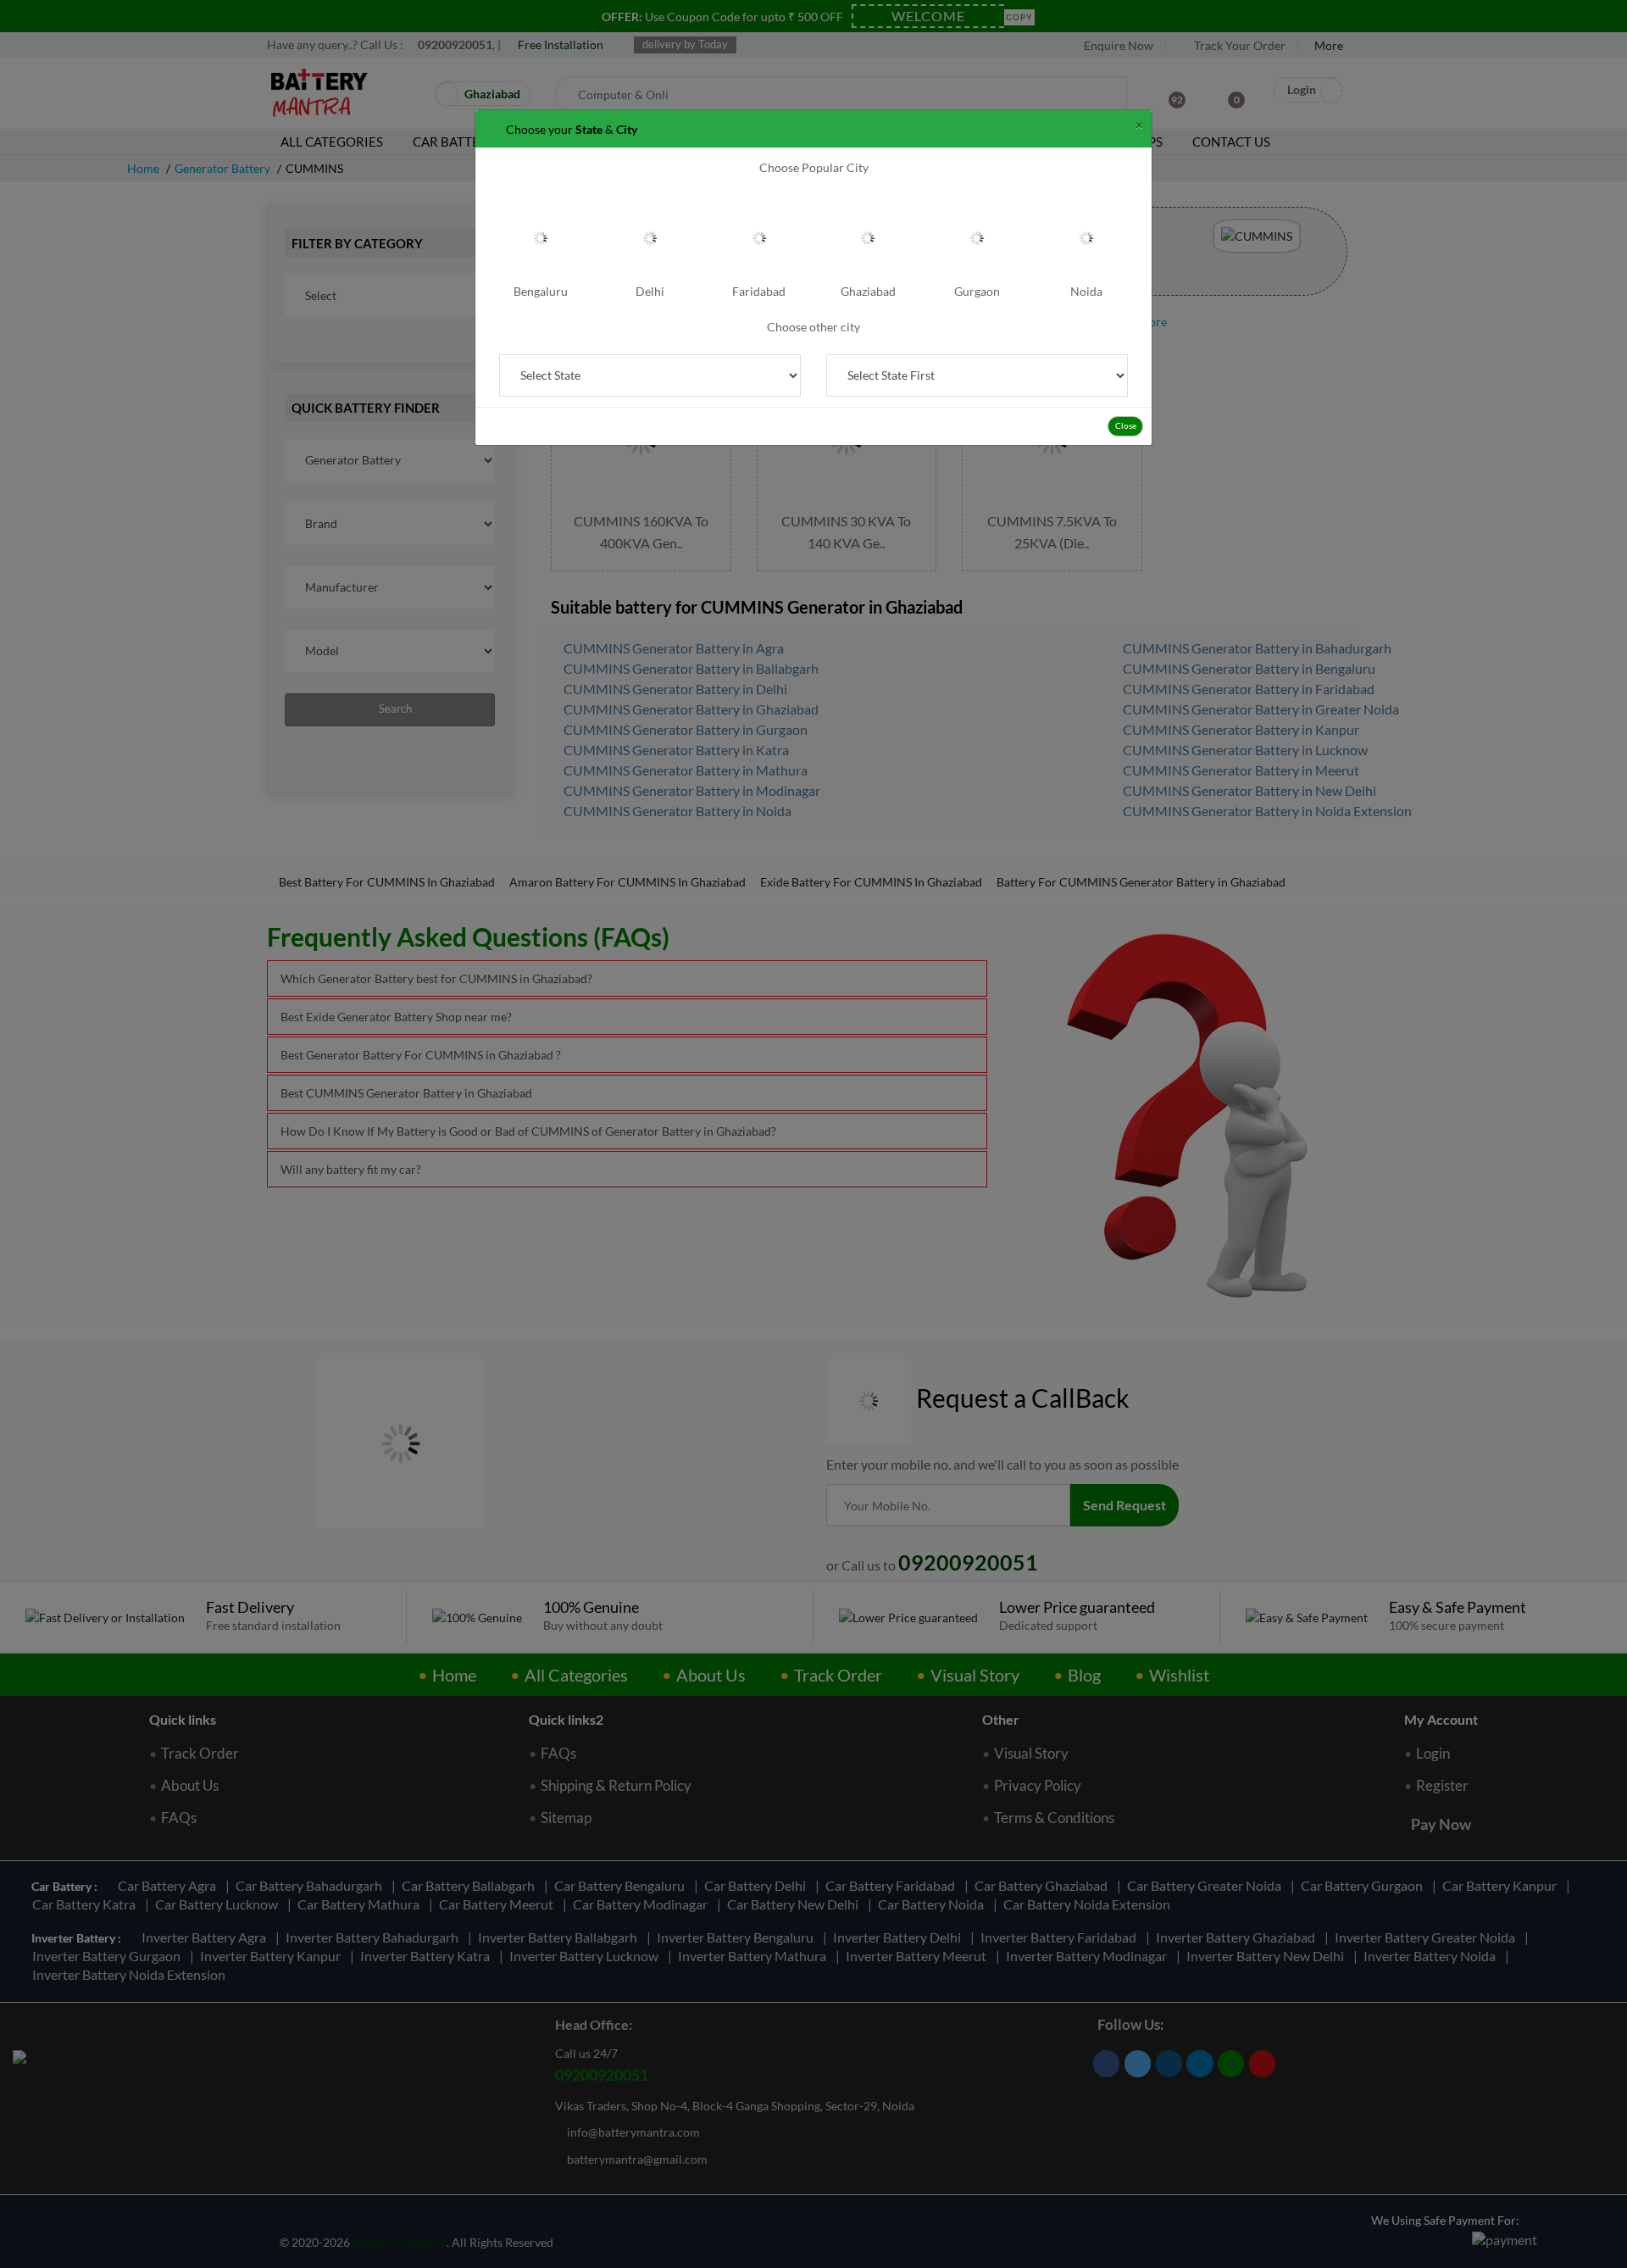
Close (1126, 425)
